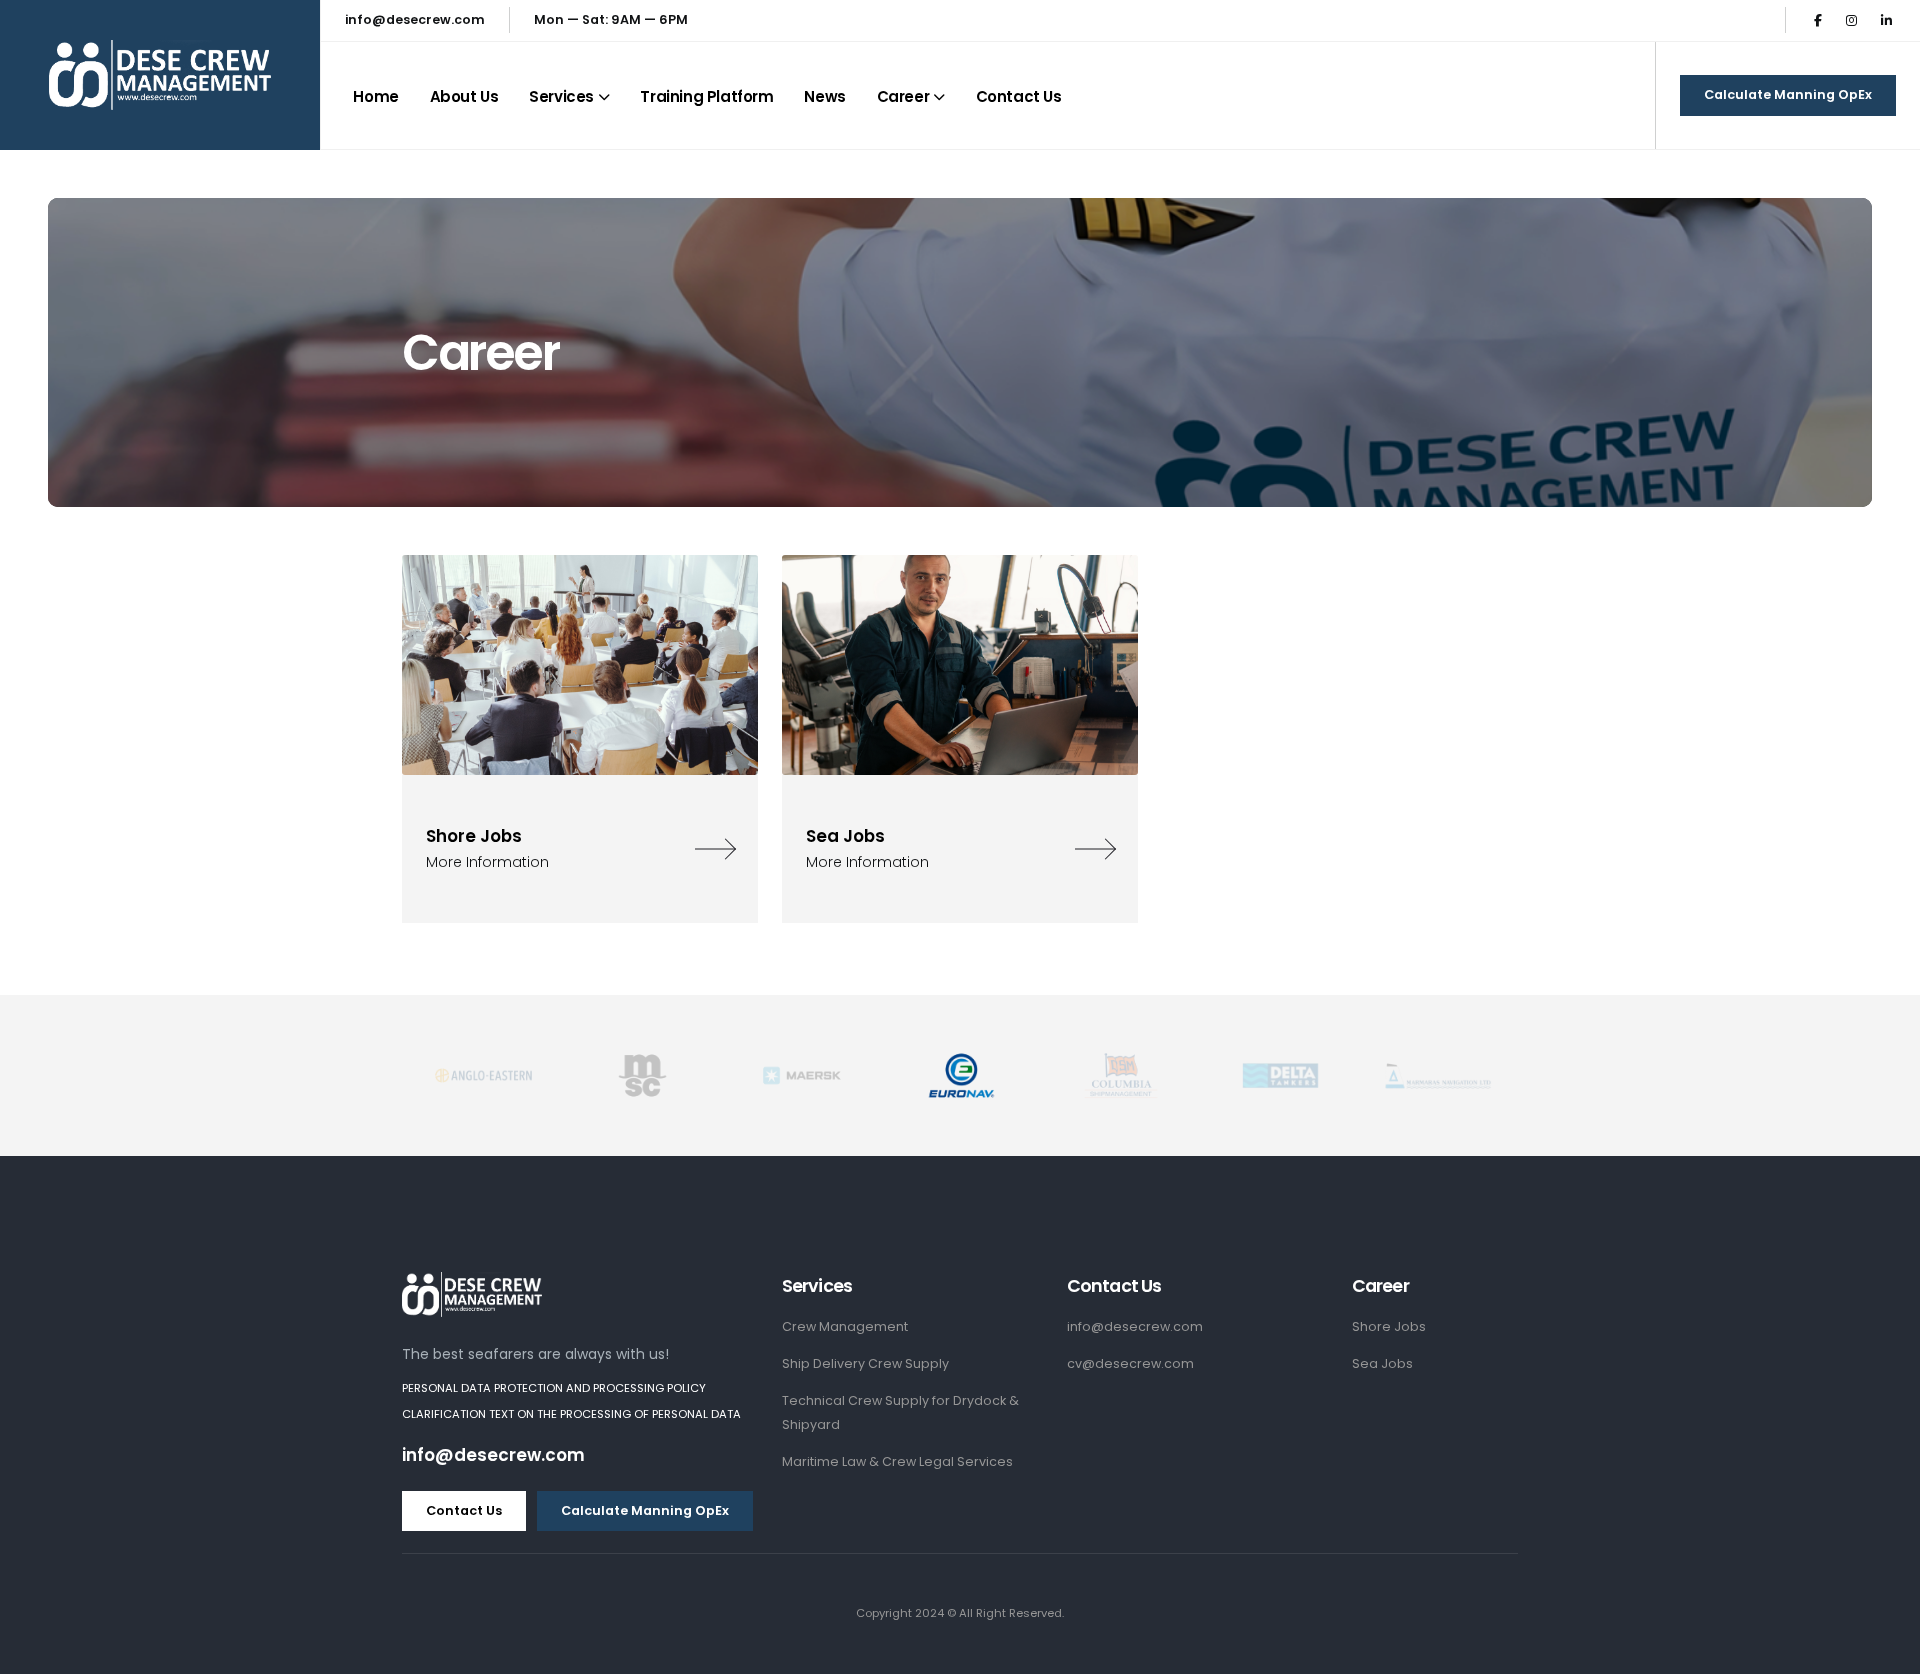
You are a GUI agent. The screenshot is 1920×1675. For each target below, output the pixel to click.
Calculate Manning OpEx (1788, 94)
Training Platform (706, 96)
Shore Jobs (1389, 1326)
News (824, 96)
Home (375, 96)
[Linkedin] (1886, 20)
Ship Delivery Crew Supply (865, 1363)
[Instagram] (1851, 20)
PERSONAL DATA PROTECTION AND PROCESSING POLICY (554, 1388)
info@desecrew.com (415, 19)
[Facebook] (1818, 20)
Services (561, 96)
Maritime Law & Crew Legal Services (897, 1461)
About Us (464, 96)
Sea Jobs (1382, 1363)
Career (903, 96)
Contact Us (1019, 96)
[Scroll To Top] (1885, 1652)
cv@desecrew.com (1130, 1363)
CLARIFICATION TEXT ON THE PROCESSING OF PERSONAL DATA (571, 1414)
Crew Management (845, 1326)
